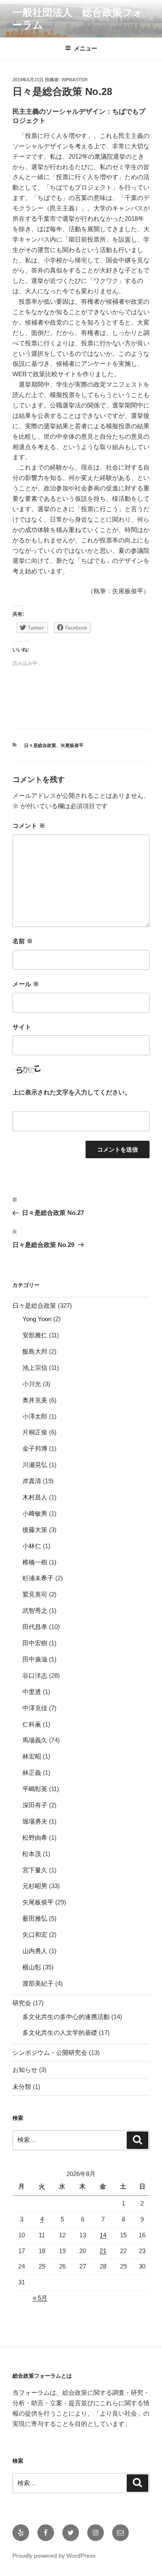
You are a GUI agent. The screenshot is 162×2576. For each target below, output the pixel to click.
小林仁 (32, 1546)
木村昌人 (35, 1497)
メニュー (86, 48)
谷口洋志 (35, 1675)
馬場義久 (35, 1740)
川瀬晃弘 (35, 1465)
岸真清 (32, 1481)
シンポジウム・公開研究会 (50, 2053)
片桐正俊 (35, 1432)
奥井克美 (35, 1400)
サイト (22, 1027)
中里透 (32, 1692)
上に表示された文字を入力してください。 (72, 1092)
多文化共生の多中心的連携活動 (66, 2017)
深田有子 (35, 1805)
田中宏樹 (35, 1643)
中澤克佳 (35, 1708)
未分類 (22, 2087)
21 (103, 2251)
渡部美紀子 (38, 1983)
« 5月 (40, 2298)
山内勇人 (35, 1951)
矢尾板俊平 (72, 745)
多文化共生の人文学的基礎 (60, 2033)
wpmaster (75, 80)
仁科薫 (32, 1724)
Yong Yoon (37, 1319)
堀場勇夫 (35, 1821)
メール (26, 984)
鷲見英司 (35, 1594)
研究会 (22, 2003)
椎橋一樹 (35, 1562)
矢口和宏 (35, 1935)
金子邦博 (35, 1448)
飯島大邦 (35, 1351)
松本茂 (32, 1854)
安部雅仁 (35, 1335)
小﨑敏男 (35, 1513)
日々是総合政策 (40, 745)
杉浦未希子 (38, 1578)
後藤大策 (35, 1530)
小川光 (32, 1384)
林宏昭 (32, 1756)
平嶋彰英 (35, 1789)
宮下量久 (35, 1870)
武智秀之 (35, 1610)
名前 (23, 941)
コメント (29, 826)
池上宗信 (35, 1368)
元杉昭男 (35, 1886)
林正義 (32, 1773)
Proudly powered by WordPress (54, 2556)
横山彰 (32, 1967)
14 (103, 2235)
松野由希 (35, 1838)
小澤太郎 (35, 1416)
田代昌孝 (35, 1627)
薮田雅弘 (35, 1918)
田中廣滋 (35, 1659)
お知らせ (25, 2070)
